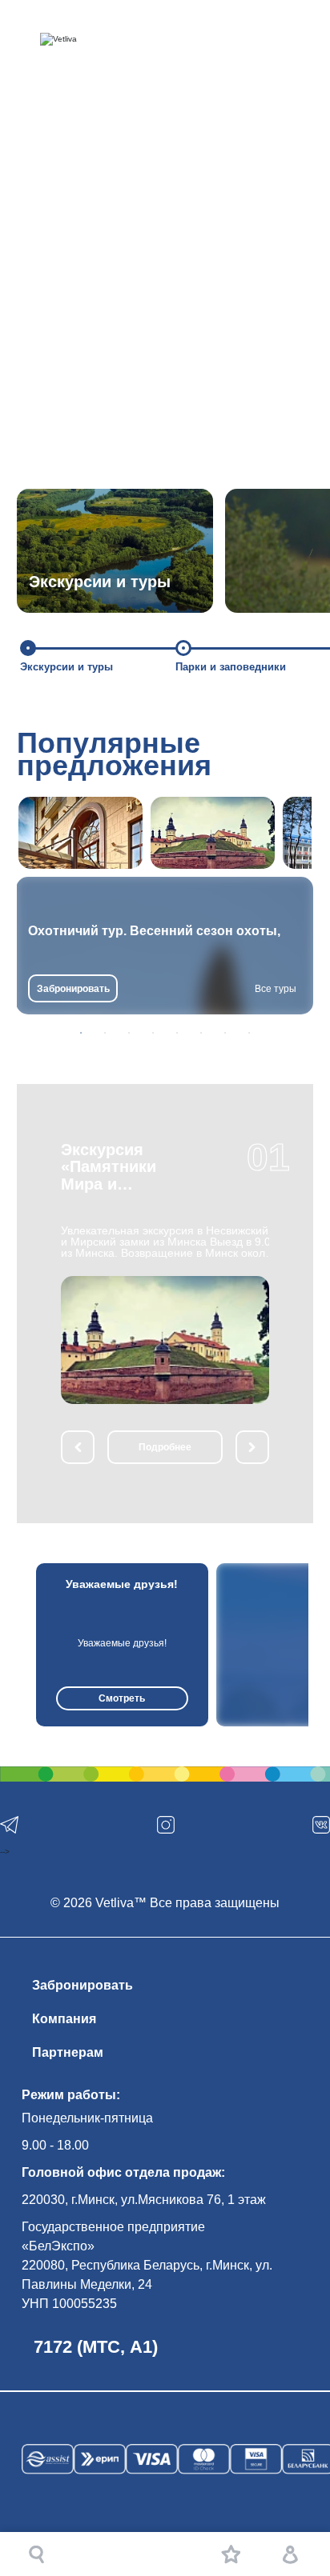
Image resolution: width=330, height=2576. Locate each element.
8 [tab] (249, 1033)
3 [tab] (129, 1033)
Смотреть (122, 1698)
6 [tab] (201, 1033)
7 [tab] (225, 1033)
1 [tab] (81, 1033)
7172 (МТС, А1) (96, 2347)
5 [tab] (177, 1033)
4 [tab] (153, 1033)
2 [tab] (105, 1033)
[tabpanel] (165, 946)
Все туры (276, 989)
